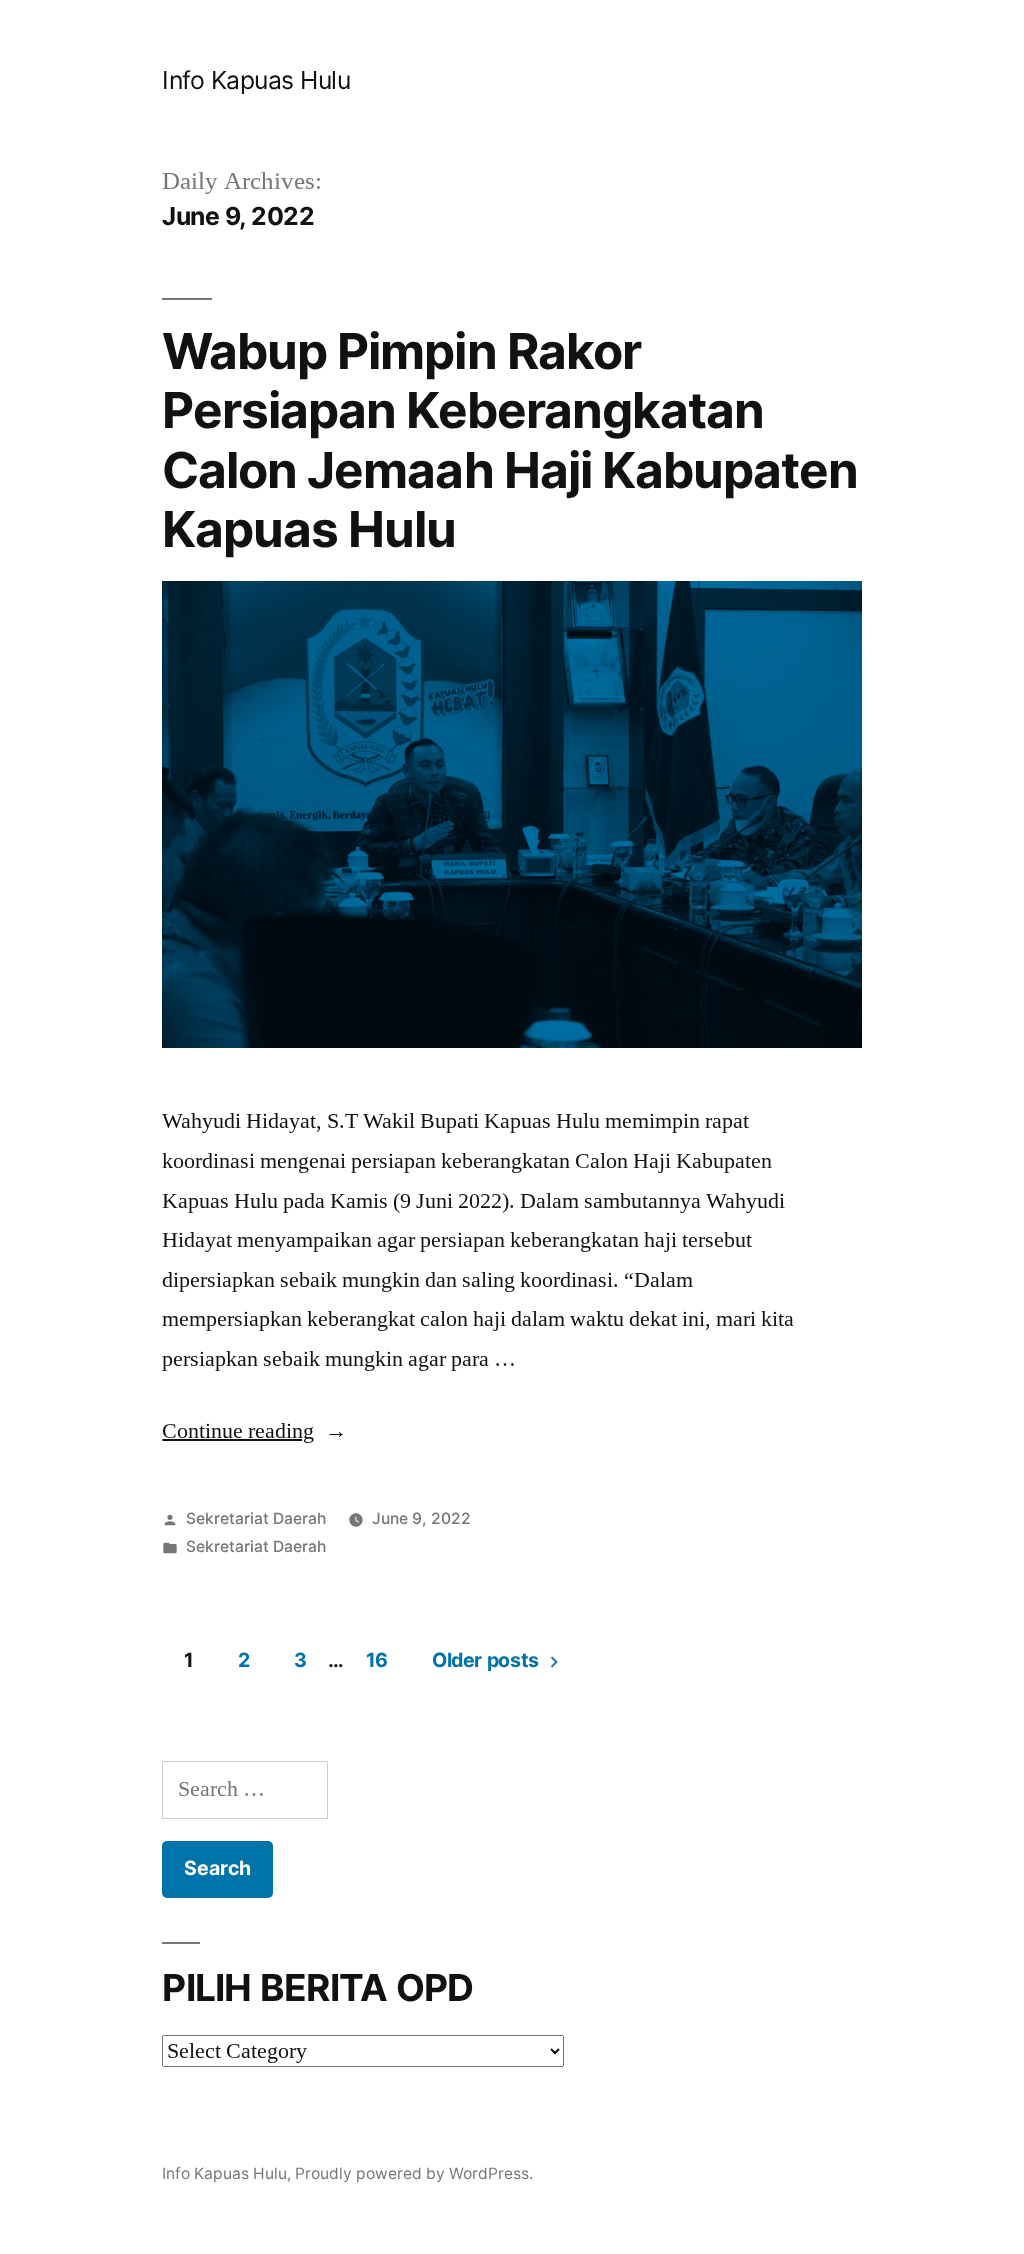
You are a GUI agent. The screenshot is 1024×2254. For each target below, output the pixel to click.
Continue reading (254, 1431)
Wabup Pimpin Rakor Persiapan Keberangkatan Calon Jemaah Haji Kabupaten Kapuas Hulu (509, 440)
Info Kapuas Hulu (256, 80)
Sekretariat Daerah (256, 1518)
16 (377, 1660)
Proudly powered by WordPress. (414, 2173)
